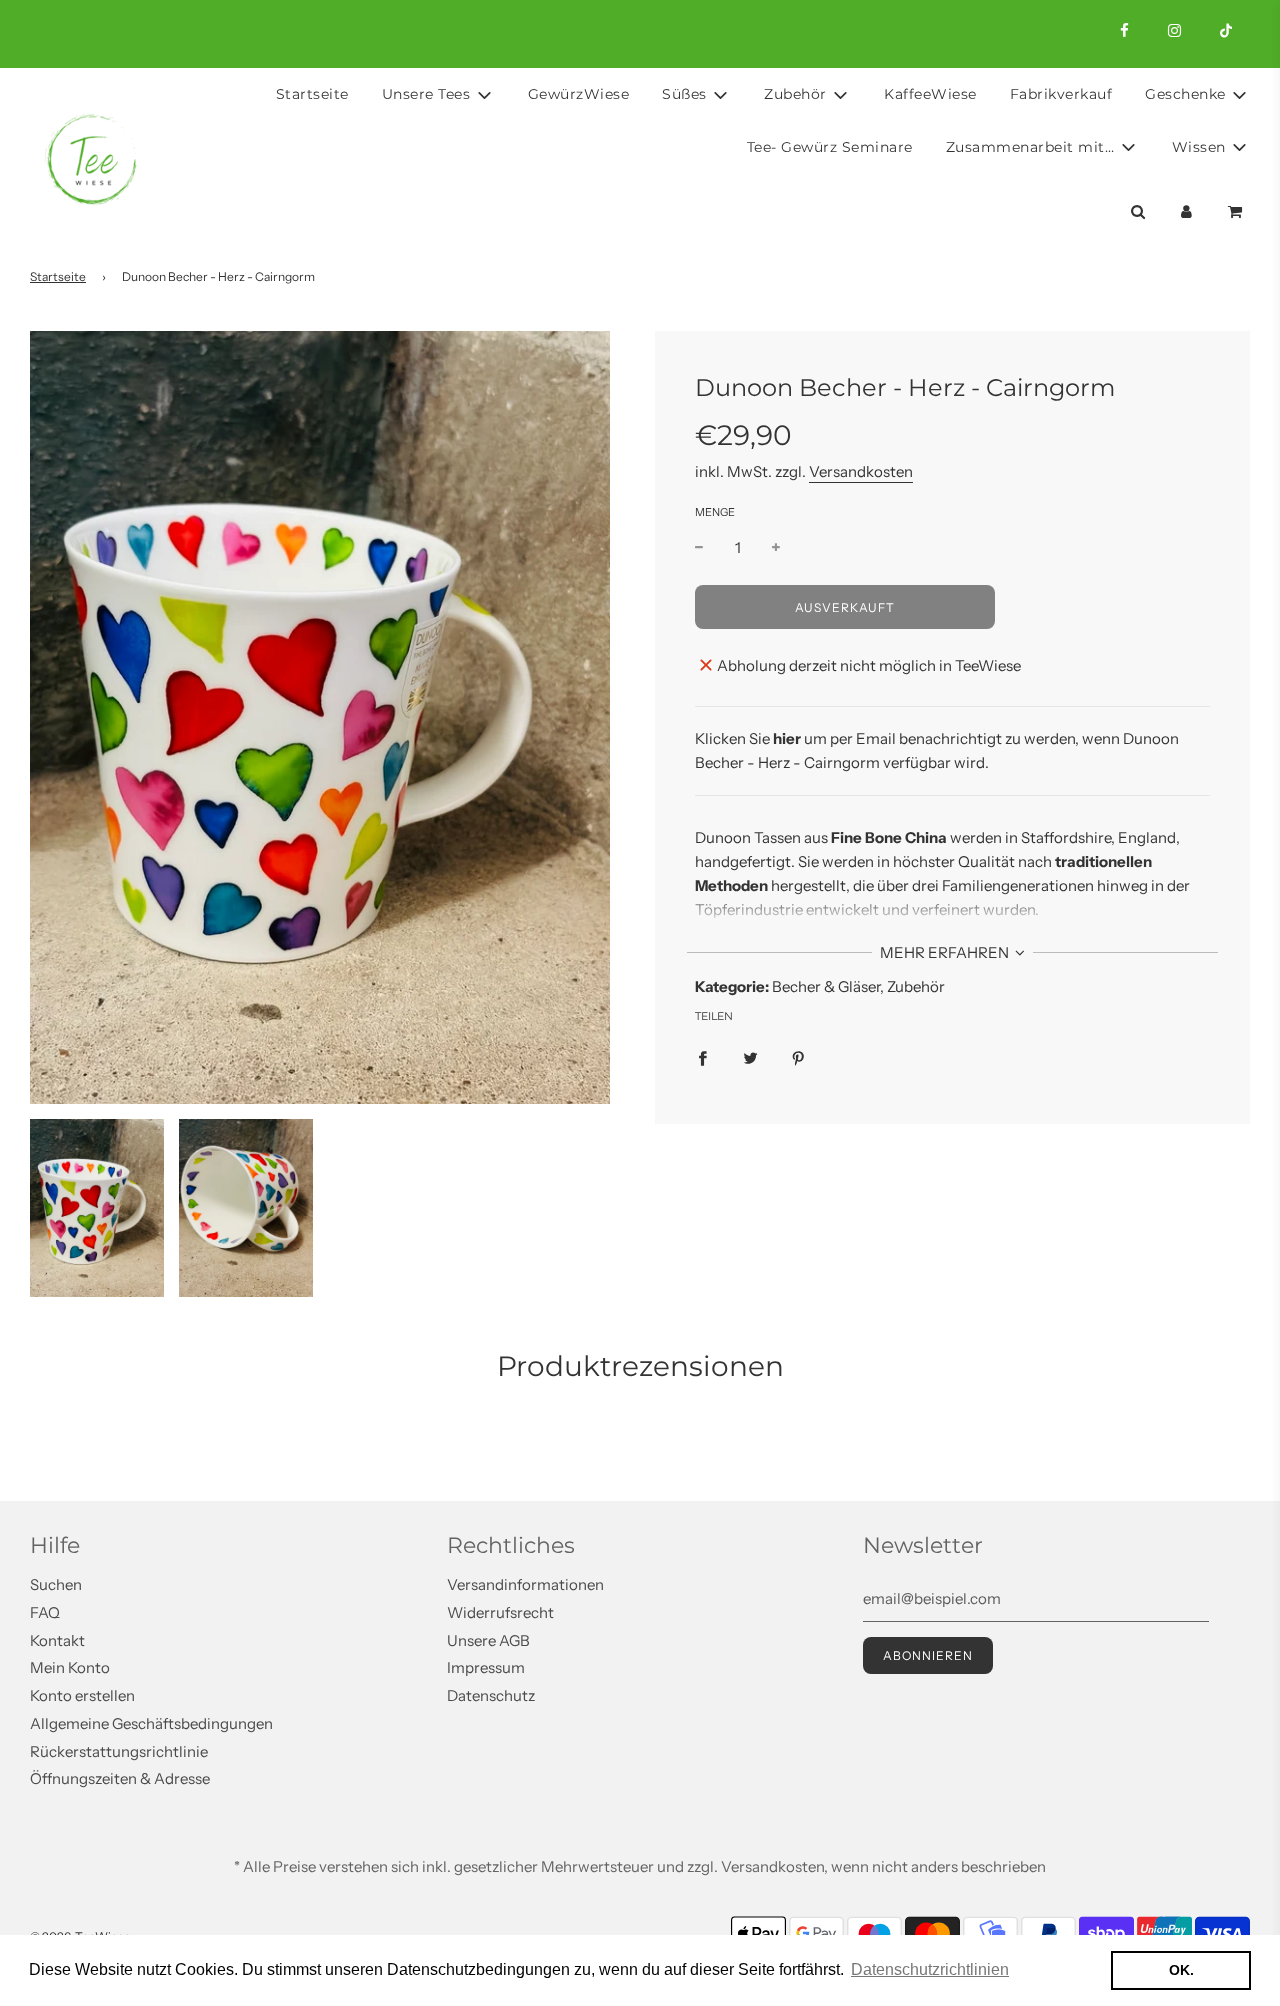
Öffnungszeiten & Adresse (120, 1778)
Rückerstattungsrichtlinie (119, 1751)
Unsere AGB (488, 1640)
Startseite (312, 94)
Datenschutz (491, 1695)
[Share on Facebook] (702, 1057)
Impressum (486, 1667)
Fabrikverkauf (1061, 94)
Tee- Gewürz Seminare (830, 147)
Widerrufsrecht (500, 1612)
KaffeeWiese (930, 94)
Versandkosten (861, 471)
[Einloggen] (1186, 211)
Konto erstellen (82, 1695)
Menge (715, 512)
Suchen (56, 1584)
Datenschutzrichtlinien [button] (930, 1969)
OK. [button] (1181, 1970)
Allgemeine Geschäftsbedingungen (151, 1723)
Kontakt (57, 1640)
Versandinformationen (525, 1584)
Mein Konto (70, 1667)
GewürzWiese (579, 94)
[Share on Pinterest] (798, 1057)
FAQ (45, 1612)
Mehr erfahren (946, 952)
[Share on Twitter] (750, 1057)
